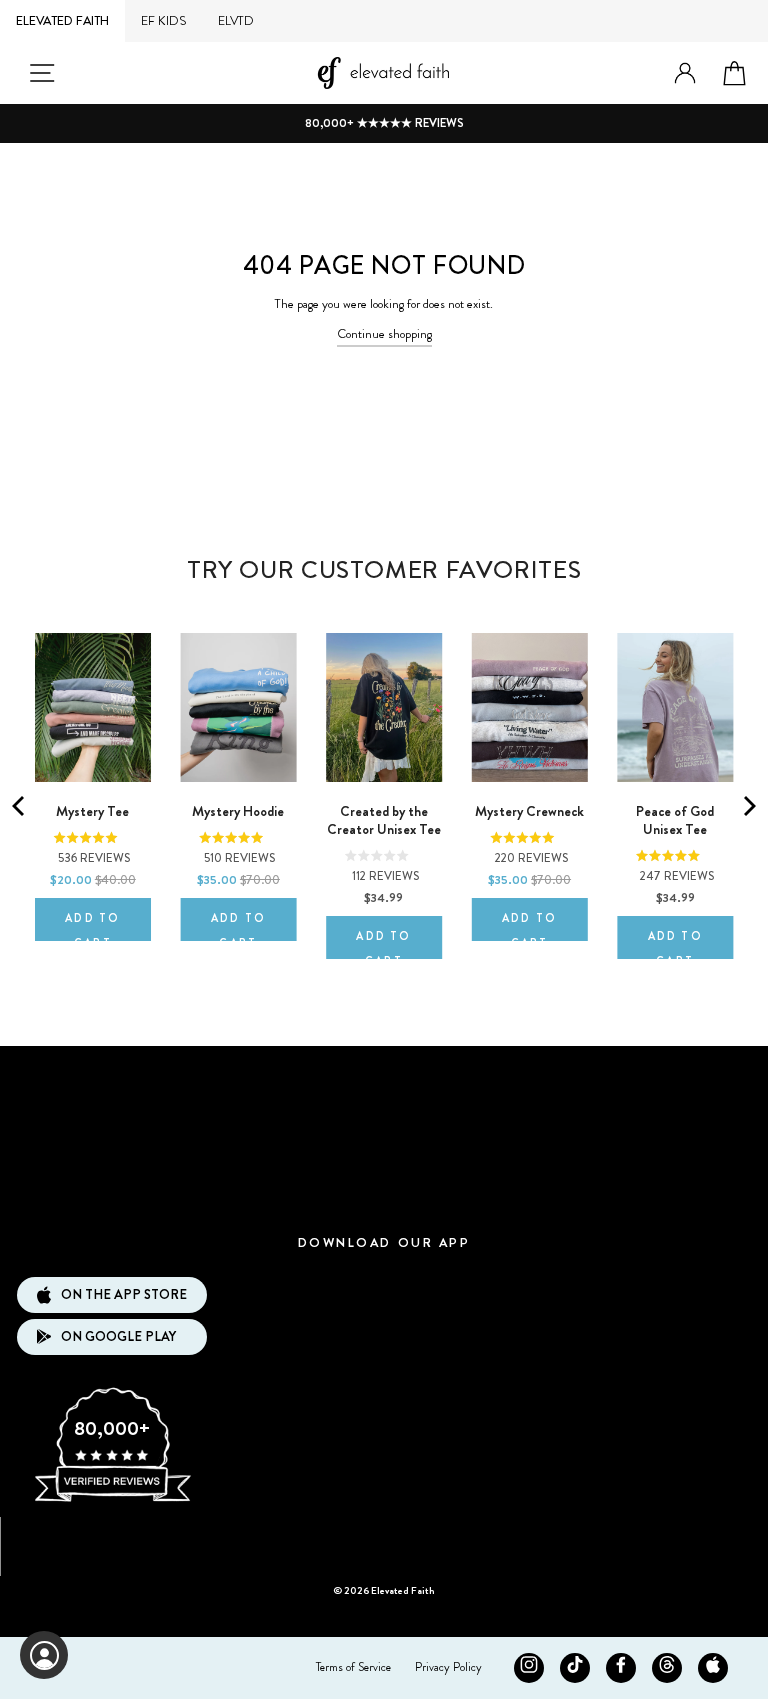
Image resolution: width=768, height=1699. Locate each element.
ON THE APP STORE (124, 1294)
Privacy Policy (448, 1667)
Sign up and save (384, 1539)
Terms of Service (353, 1667)
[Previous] (20, 806)
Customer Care (384, 1135)
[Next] (748, 806)
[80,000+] (112, 1500)
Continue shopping (384, 334)
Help (383, 1195)
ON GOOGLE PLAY (118, 1336)
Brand (384, 1075)
